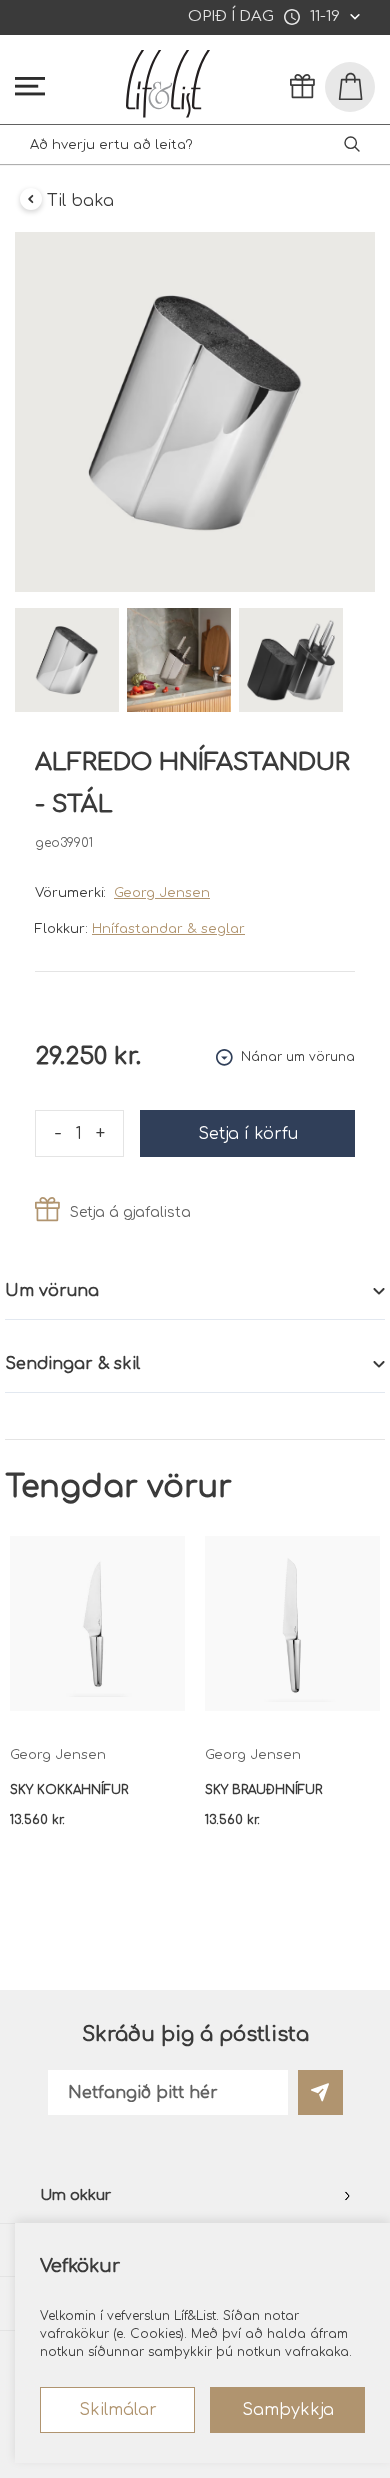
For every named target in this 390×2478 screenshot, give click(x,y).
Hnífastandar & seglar (168, 929)
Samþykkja (288, 2410)
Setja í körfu (248, 1134)
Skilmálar (118, 2410)
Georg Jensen (162, 893)
